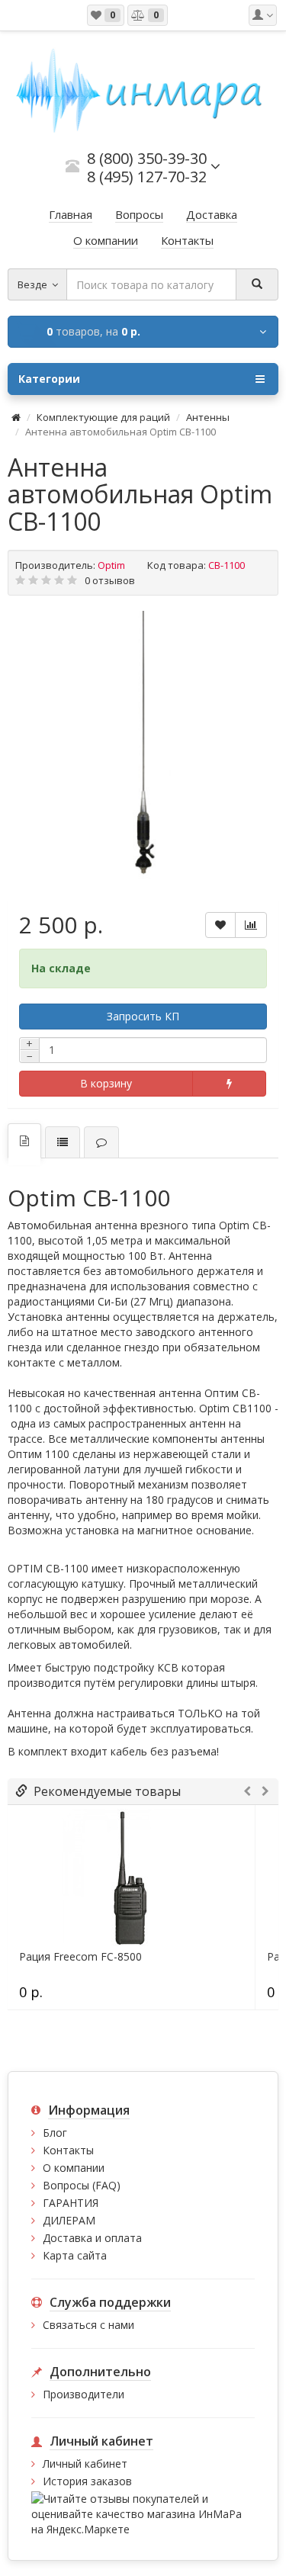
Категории (49, 379)
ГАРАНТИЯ (71, 2203)
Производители (84, 2394)
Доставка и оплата (92, 2238)
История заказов (87, 2481)
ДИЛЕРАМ (69, 2220)
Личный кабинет (85, 2464)
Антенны (208, 417)
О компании (74, 2168)
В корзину (106, 1083)
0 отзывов (110, 580)
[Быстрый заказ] (230, 1084)
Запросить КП (143, 1016)
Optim (111, 565)
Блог (55, 2133)
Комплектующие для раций (103, 417)
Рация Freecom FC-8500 (80, 1957)
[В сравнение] (251, 925)
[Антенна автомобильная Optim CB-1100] (143, 746)
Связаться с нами (88, 2325)
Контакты (68, 2150)
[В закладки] (220, 925)
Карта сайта (75, 2255)
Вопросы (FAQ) (82, 2185)
